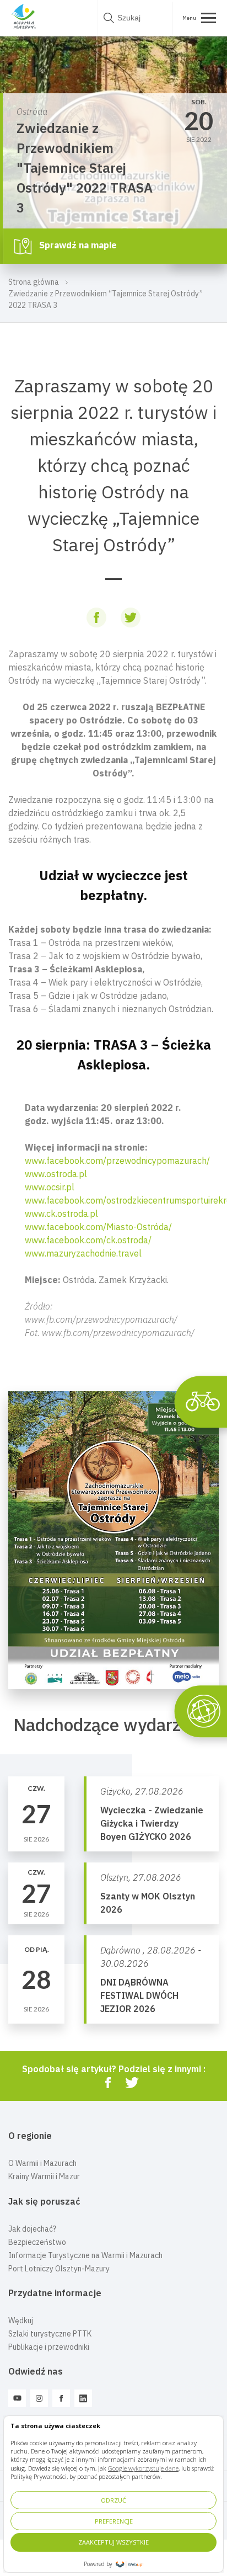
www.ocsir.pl (50, 1187)
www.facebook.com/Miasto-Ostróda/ (98, 1227)
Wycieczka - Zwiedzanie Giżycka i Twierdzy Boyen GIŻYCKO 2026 (152, 1823)
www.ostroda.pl (56, 1174)
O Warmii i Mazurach (42, 2163)
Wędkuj (21, 2320)
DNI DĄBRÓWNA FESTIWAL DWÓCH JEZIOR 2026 (139, 1995)
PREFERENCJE (114, 2521)
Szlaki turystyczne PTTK (50, 2334)
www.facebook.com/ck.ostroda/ (88, 1240)
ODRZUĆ (113, 2500)
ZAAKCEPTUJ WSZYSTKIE (113, 2542)
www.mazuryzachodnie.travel (83, 1253)
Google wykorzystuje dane (143, 2468)
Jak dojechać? (32, 2229)
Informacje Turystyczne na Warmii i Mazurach (85, 2255)
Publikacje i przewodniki (49, 2347)
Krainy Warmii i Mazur (44, 2176)
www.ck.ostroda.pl (61, 1214)
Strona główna (34, 282)
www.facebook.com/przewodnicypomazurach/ (117, 1161)
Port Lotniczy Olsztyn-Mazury (59, 2269)
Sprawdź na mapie (77, 245)
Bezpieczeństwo (37, 2242)
